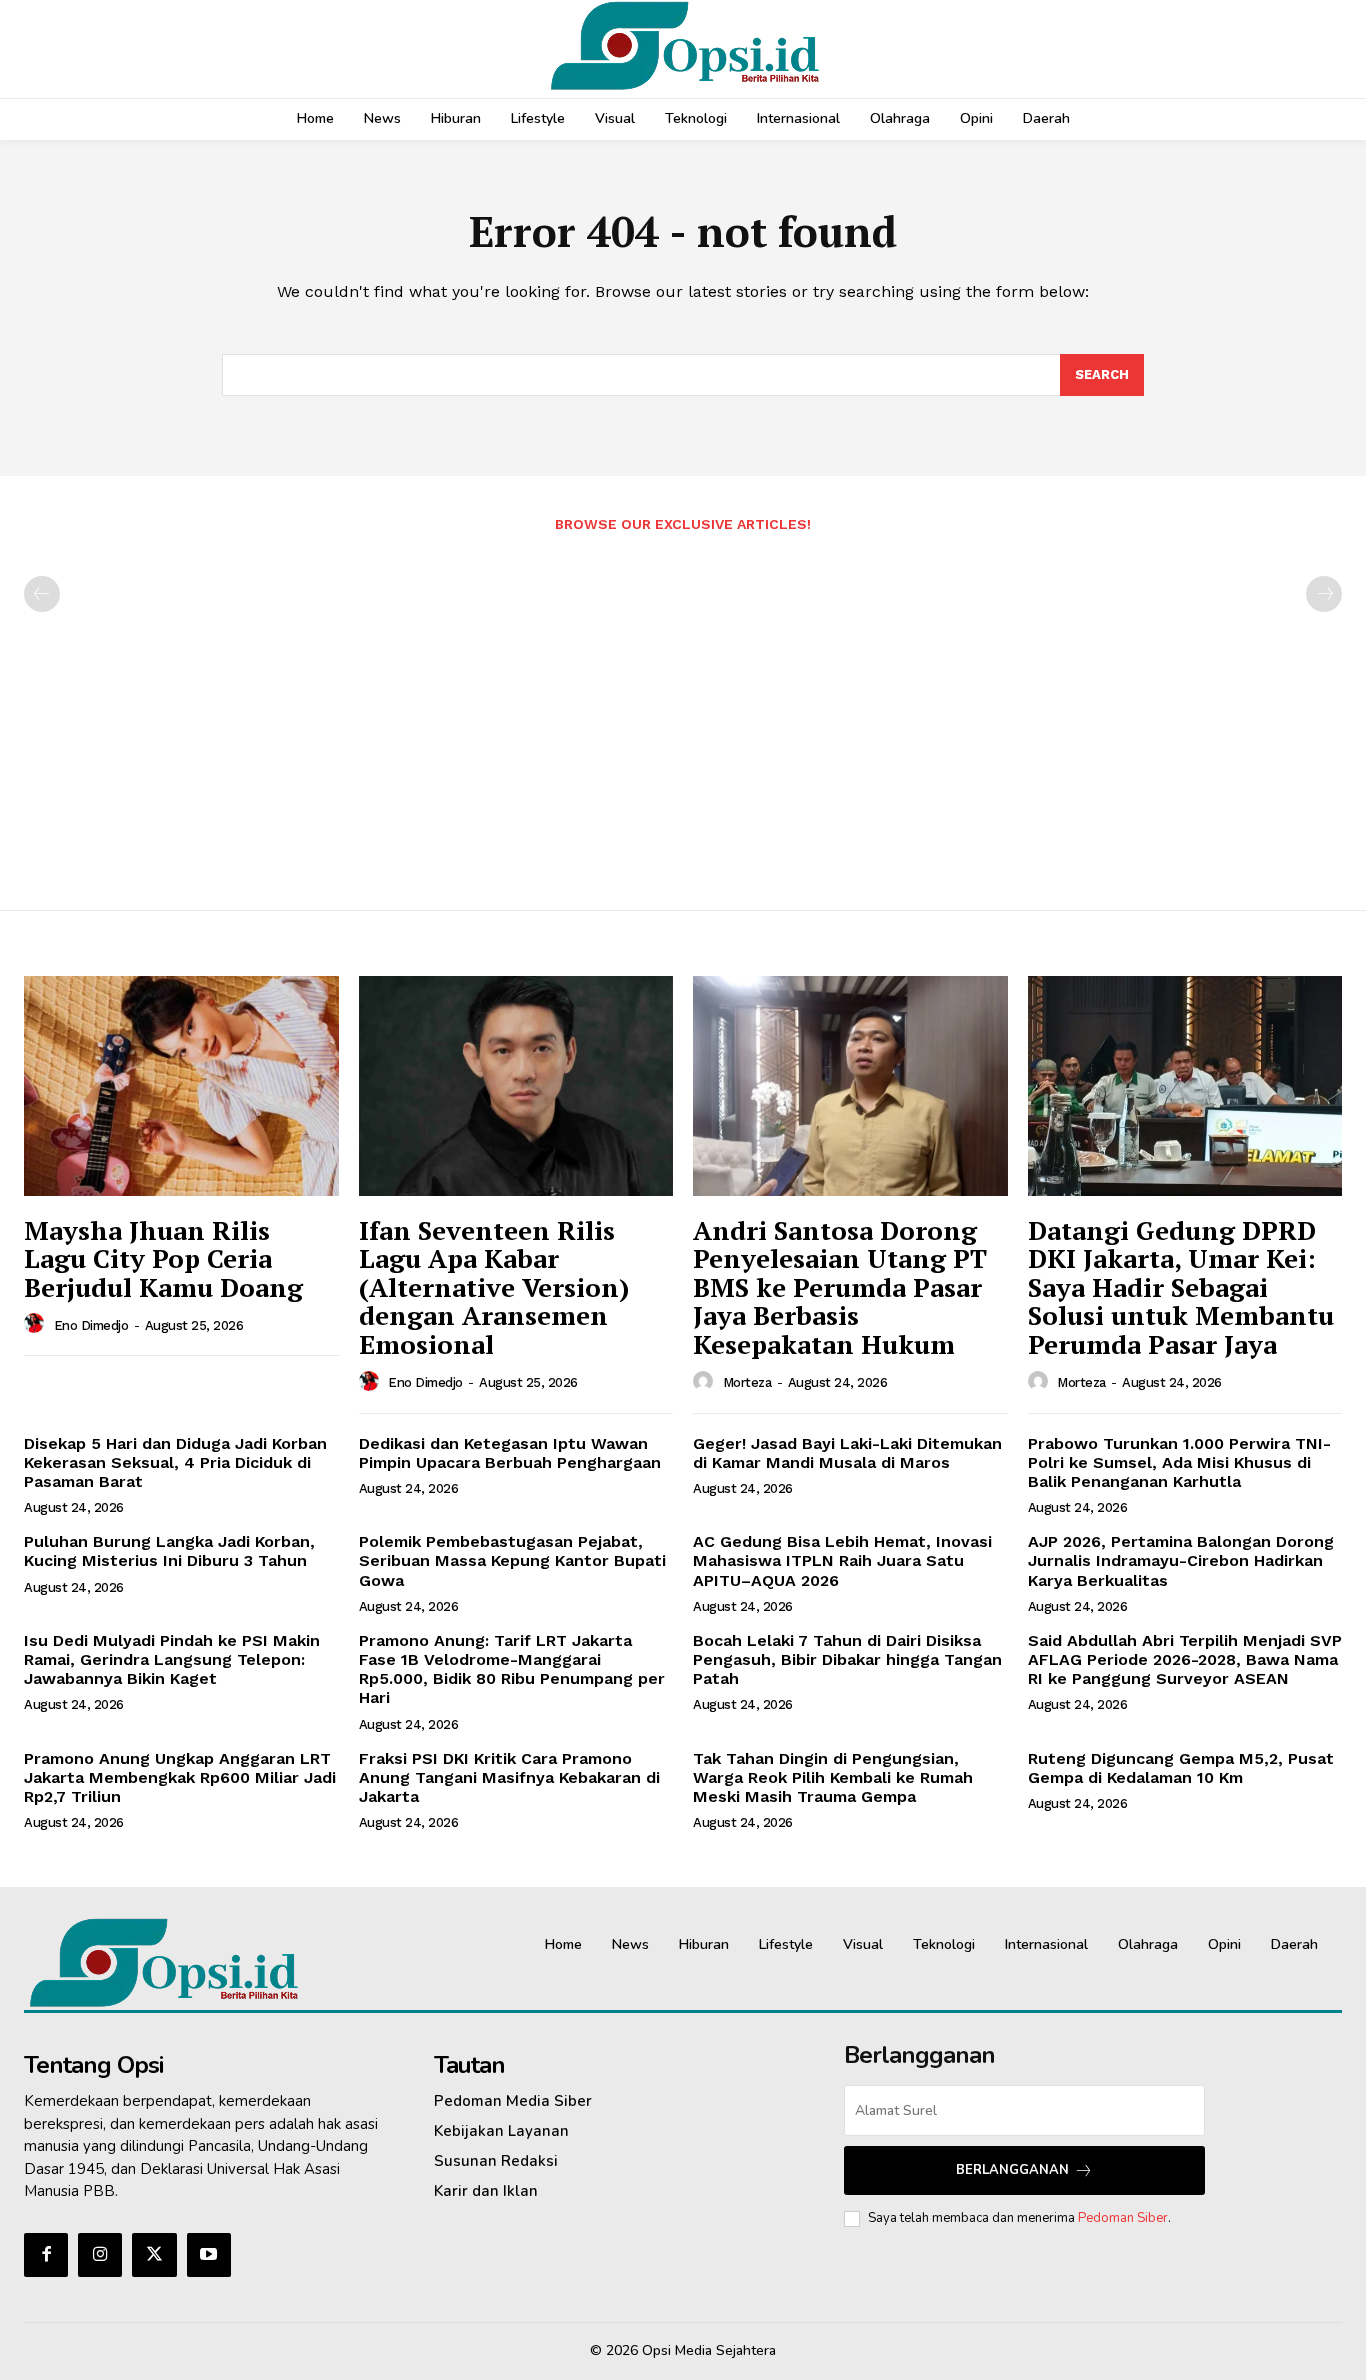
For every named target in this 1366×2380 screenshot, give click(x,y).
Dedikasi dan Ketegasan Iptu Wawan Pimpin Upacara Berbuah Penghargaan (510, 1453)
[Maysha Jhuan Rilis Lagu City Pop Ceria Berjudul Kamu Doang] (181, 1086)
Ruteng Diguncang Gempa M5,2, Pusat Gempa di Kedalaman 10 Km (1181, 1768)
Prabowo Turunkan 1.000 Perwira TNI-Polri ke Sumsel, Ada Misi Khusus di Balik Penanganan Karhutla (1179, 1462)
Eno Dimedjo (91, 1325)
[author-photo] (37, 1324)
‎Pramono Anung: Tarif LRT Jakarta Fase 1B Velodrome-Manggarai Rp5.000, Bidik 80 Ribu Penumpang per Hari (512, 1669)
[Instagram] (100, 2255)
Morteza (747, 1382)
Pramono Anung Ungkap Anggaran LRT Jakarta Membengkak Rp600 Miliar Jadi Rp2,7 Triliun (180, 1777)
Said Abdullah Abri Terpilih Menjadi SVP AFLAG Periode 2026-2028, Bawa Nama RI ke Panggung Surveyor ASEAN (1185, 1659)
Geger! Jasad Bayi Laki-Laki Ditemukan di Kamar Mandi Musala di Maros (847, 1453)
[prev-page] (42, 594)
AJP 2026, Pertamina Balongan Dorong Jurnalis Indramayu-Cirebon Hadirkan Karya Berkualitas (1181, 1560)
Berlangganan (1012, 2170)
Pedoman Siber (1123, 2218)
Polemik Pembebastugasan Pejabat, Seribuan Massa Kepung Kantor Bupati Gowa (512, 1560)
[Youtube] (209, 2255)
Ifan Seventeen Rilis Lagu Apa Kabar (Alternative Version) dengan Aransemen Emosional (494, 1287)
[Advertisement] (683, 711)
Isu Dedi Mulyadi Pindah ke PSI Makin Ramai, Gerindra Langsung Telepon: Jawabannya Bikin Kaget (172, 1659)
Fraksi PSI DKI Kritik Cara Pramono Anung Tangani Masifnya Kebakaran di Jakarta (509, 1777)
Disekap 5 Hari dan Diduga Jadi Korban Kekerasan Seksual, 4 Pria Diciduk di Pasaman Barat (175, 1462)
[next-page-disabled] (1324, 594)
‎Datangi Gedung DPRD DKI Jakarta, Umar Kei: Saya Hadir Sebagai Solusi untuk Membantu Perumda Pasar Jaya (1181, 1287)
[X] (154, 2255)
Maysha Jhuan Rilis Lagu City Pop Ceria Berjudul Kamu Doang (163, 1258)
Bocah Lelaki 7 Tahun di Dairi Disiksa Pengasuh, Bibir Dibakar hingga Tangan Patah (847, 1659)
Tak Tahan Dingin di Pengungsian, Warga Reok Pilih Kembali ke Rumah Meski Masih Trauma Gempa (833, 1777)
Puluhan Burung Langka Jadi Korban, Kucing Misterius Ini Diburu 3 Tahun (169, 1551)
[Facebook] (46, 2255)
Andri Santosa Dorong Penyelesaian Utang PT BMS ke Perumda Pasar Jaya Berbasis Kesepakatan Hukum (840, 1287)
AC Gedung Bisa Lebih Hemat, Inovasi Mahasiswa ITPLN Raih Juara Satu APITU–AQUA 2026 (842, 1560)
